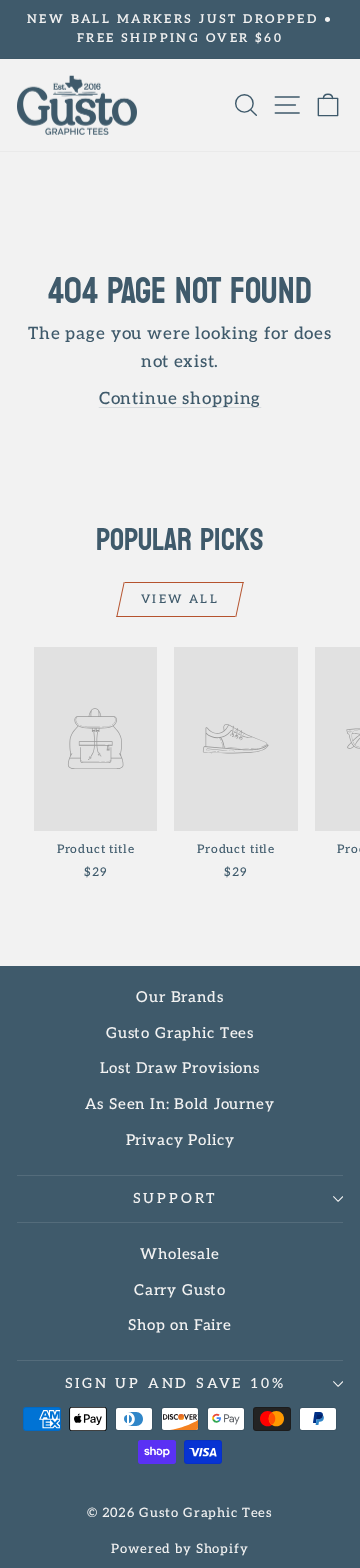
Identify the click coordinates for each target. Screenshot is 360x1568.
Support (175, 1198)
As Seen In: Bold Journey (179, 1104)
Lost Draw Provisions (180, 1068)
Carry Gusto (180, 1290)
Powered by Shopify (179, 1549)
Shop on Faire (180, 1325)
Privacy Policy (180, 1140)
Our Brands (180, 997)
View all (180, 599)
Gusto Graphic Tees (180, 1033)
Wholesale (180, 1254)
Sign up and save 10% (175, 1383)
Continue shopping (180, 399)
